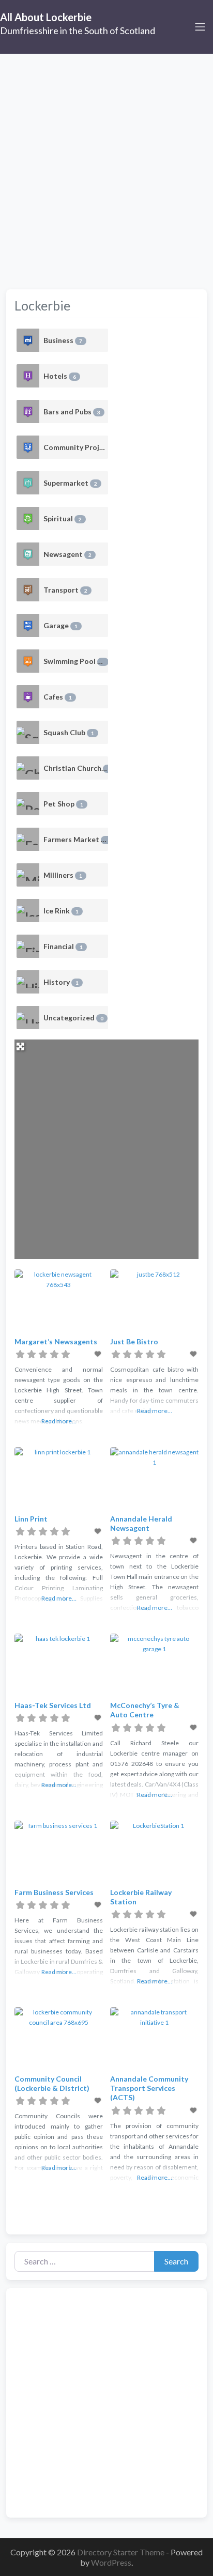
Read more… (59, 1421)
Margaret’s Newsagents (56, 1341)
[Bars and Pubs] (28, 412)
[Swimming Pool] (28, 661)
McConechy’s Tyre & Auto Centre (145, 1710)
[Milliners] (28, 875)
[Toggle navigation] (200, 27)
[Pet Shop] (28, 804)
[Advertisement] (106, 165)
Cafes (58, 697)
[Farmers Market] (28, 839)
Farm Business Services (54, 1892)
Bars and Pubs (72, 412)
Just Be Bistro (134, 1341)
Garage (60, 625)
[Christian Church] (28, 768)
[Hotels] (28, 376)
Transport (65, 590)
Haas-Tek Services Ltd (53, 1705)
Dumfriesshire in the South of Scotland (78, 30)
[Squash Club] (28, 732)
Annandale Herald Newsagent (141, 1523)
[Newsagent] (28, 554)
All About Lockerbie (46, 17)
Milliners (63, 875)
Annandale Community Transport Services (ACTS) (149, 2088)
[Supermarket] (28, 483)
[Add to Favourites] (99, 1354)
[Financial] (28, 946)
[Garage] (28, 625)
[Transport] (28, 590)
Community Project (76, 447)
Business (63, 340)
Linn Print (31, 1519)
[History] (28, 982)
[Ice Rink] (28, 911)
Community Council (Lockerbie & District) (52, 2083)
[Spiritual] (28, 518)
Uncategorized (73, 1018)
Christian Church (76, 768)
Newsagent (67, 554)
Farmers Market (76, 839)
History (61, 982)
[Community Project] (28, 447)
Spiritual (63, 518)
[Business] (28, 340)
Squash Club (69, 732)
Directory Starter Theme (121, 2552)
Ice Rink (61, 911)
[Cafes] (28, 697)
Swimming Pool (74, 661)
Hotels (60, 376)
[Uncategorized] (28, 1018)
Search (176, 2261)
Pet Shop (63, 804)
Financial (63, 946)
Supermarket (70, 483)
